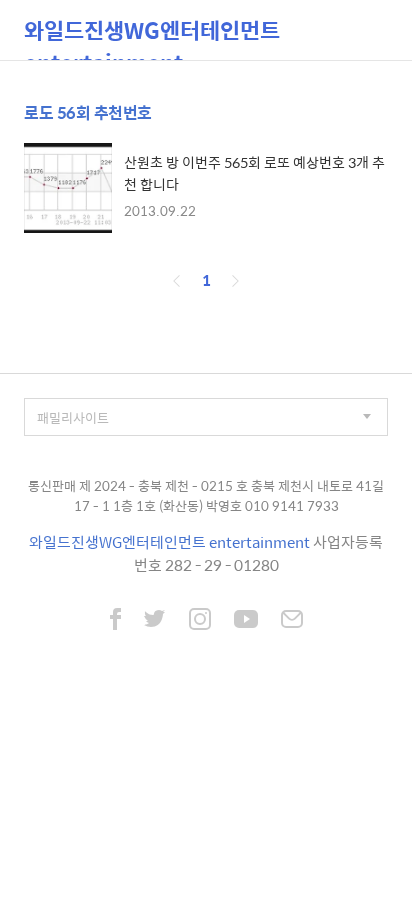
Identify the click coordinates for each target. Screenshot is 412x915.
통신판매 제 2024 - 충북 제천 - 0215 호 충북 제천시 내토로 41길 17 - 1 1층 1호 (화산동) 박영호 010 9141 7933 (206, 495)
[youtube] (246, 621)
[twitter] (155, 621)
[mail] (292, 621)
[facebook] (115, 621)
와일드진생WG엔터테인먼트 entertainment (152, 36)
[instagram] (200, 621)
